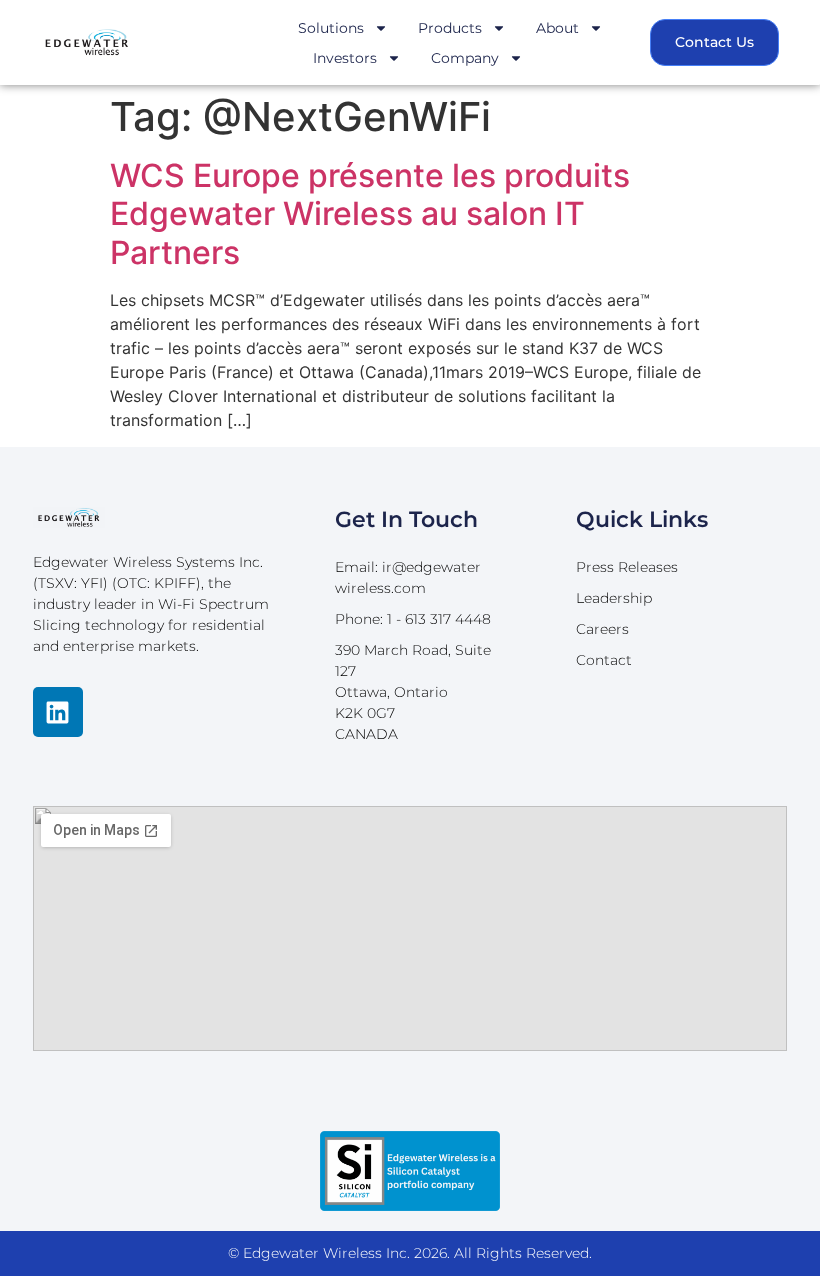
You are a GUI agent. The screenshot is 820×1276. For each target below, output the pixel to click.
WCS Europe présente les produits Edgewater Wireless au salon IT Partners (370, 214)
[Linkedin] (58, 712)
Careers (602, 629)
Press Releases (627, 567)
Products (450, 28)
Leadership (614, 598)
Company (465, 58)
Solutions (331, 28)
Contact (604, 660)
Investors (345, 58)
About (557, 28)
